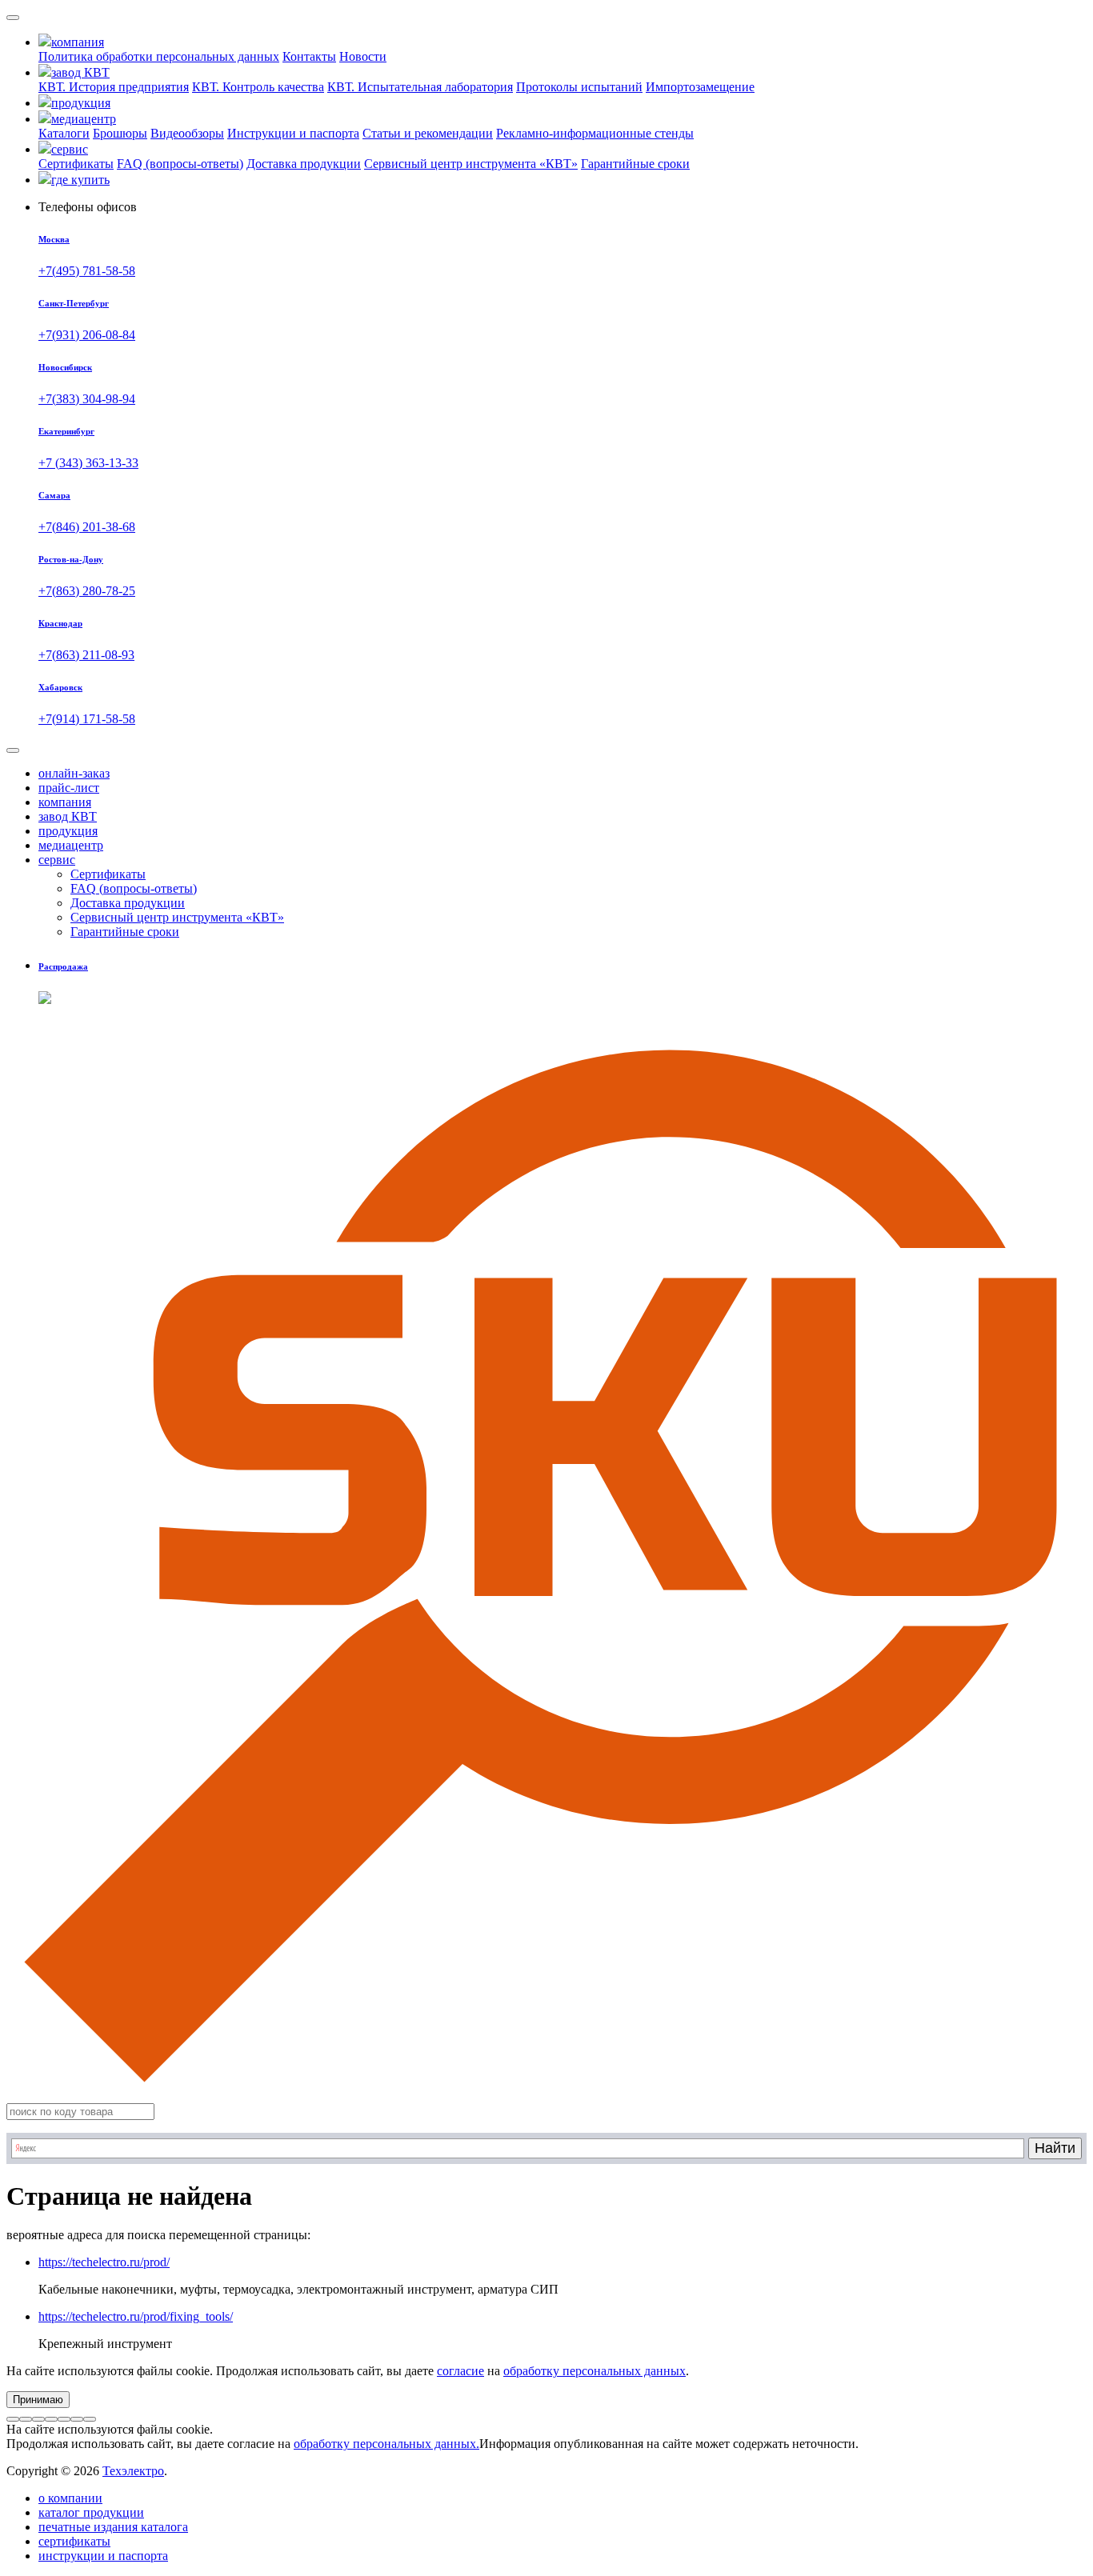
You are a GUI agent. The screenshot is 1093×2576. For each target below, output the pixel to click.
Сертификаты (76, 164)
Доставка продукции (304, 164)
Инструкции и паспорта (293, 133)
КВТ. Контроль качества (258, 87)
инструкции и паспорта (103, 2556)
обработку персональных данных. (386, 2444)
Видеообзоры (187, 133)
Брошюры (120, 133)
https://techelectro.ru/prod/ (104, 2262)
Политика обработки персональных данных (159, 56)
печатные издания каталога (113, 2527)
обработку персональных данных (595, 2371)
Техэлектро (133, 2471)
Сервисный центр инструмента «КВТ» (471, 164)
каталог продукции (91, 2512)
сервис (57, 860)
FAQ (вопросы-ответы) (180, 164)
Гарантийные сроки (635, 164)
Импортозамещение (700, 87)
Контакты (309, 56)
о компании (70, 2498)
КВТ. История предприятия (114, 87)
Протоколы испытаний (579, 87)
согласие (460, 2371)
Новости (363, 56)
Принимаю (38, 2400)
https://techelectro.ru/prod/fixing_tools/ (136, 2316)
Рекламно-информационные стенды (595, 133)
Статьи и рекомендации (428, 133)
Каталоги (64, 133)
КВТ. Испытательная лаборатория (420, 87)
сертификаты (74, 2541)
